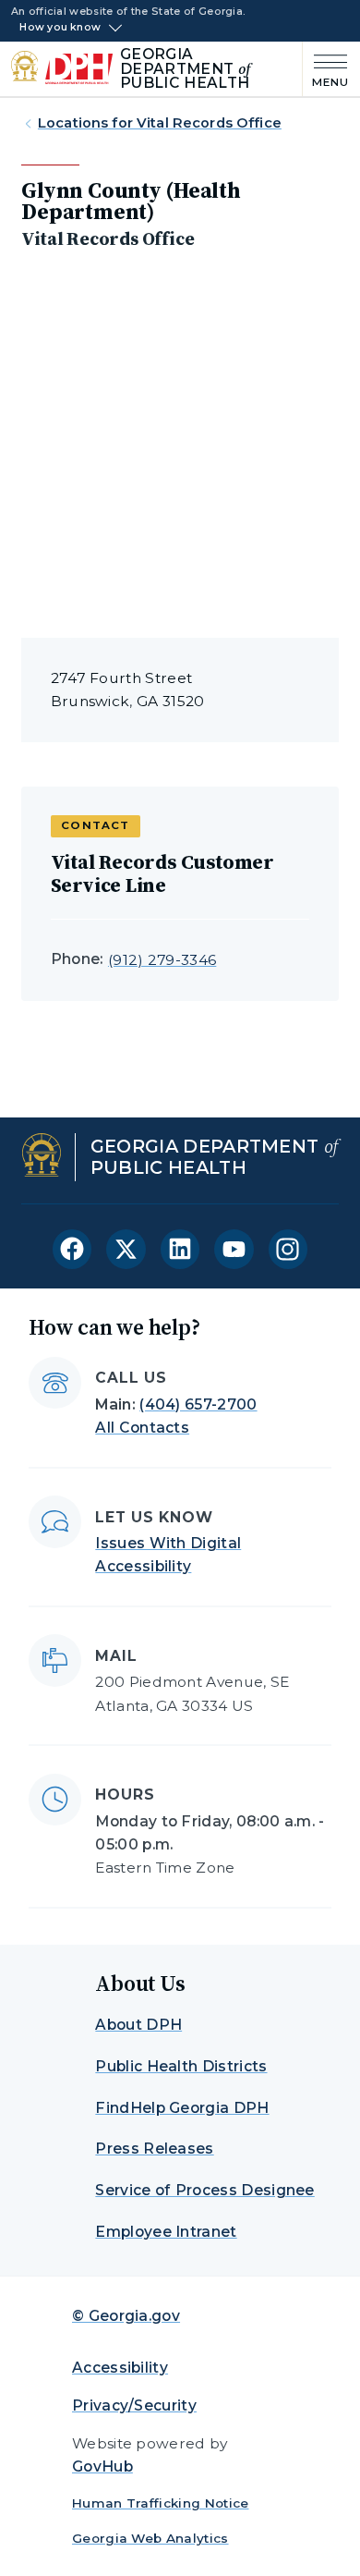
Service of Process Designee (204, 2190)
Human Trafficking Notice (161, 2503)
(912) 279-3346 (162, 960)
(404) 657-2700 (198, 1404)
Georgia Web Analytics (150, 2538)
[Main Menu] (326, 69)
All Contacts (142, 1428)
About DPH (138, 2025)
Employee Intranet (166, 2232)
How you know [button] (60, 28)
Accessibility (120, 2368)
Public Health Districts (181, 2066)
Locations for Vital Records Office (160, 123)
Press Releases (154, 2149)
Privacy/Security (134, 2405)
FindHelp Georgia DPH (182, 2108)
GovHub (102, 2466)
